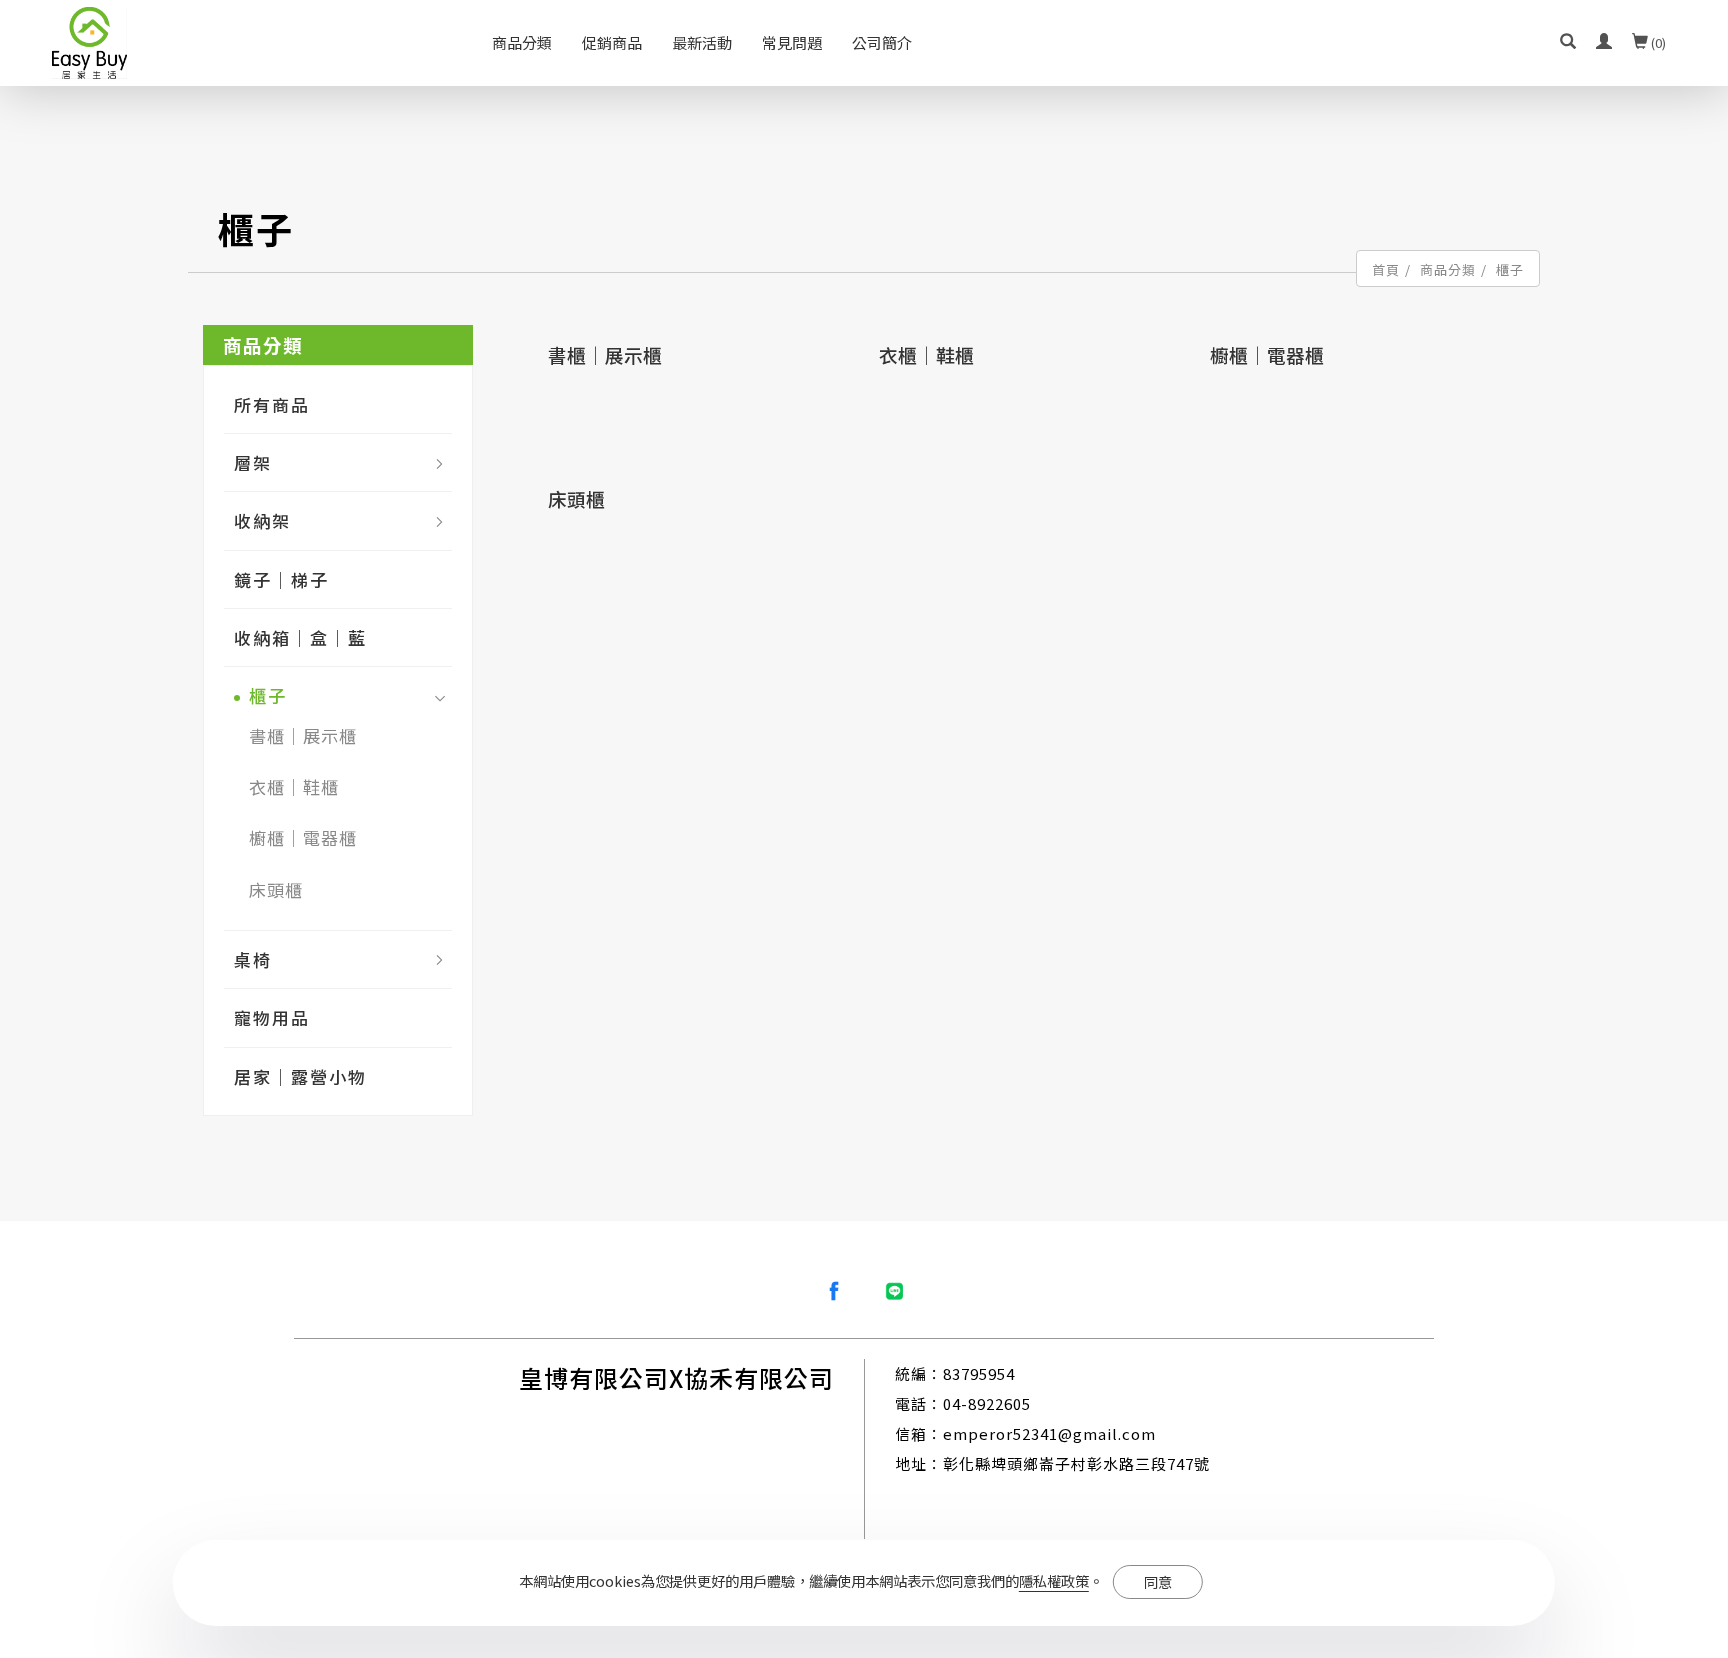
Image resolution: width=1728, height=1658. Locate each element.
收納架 (262, 520)
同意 (1158, 1581)
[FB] (834, 1291)
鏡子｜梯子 (281, 579)
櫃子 (1510, 269)
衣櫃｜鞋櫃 (294, 786)
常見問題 (792, 42)
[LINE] (894, 1291)
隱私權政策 (1054, 1580)
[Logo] (89, 40)
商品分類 (522, 42)
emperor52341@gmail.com (1049, 1433)
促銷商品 (612, 42)
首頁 (1386, 269)
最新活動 (702, 42)
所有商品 (272, 404)
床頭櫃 (276, 889)
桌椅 (253, 959)
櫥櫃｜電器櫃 (303, 837)
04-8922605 (987, 1403)
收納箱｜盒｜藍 (300, 637)
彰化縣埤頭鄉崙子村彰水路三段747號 (1076, 1463)
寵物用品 (272, 1017)
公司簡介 (882, 42)
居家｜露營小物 (300, 1076)
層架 (253, 462)
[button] (1568, 43)
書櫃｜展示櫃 (303, 735)
